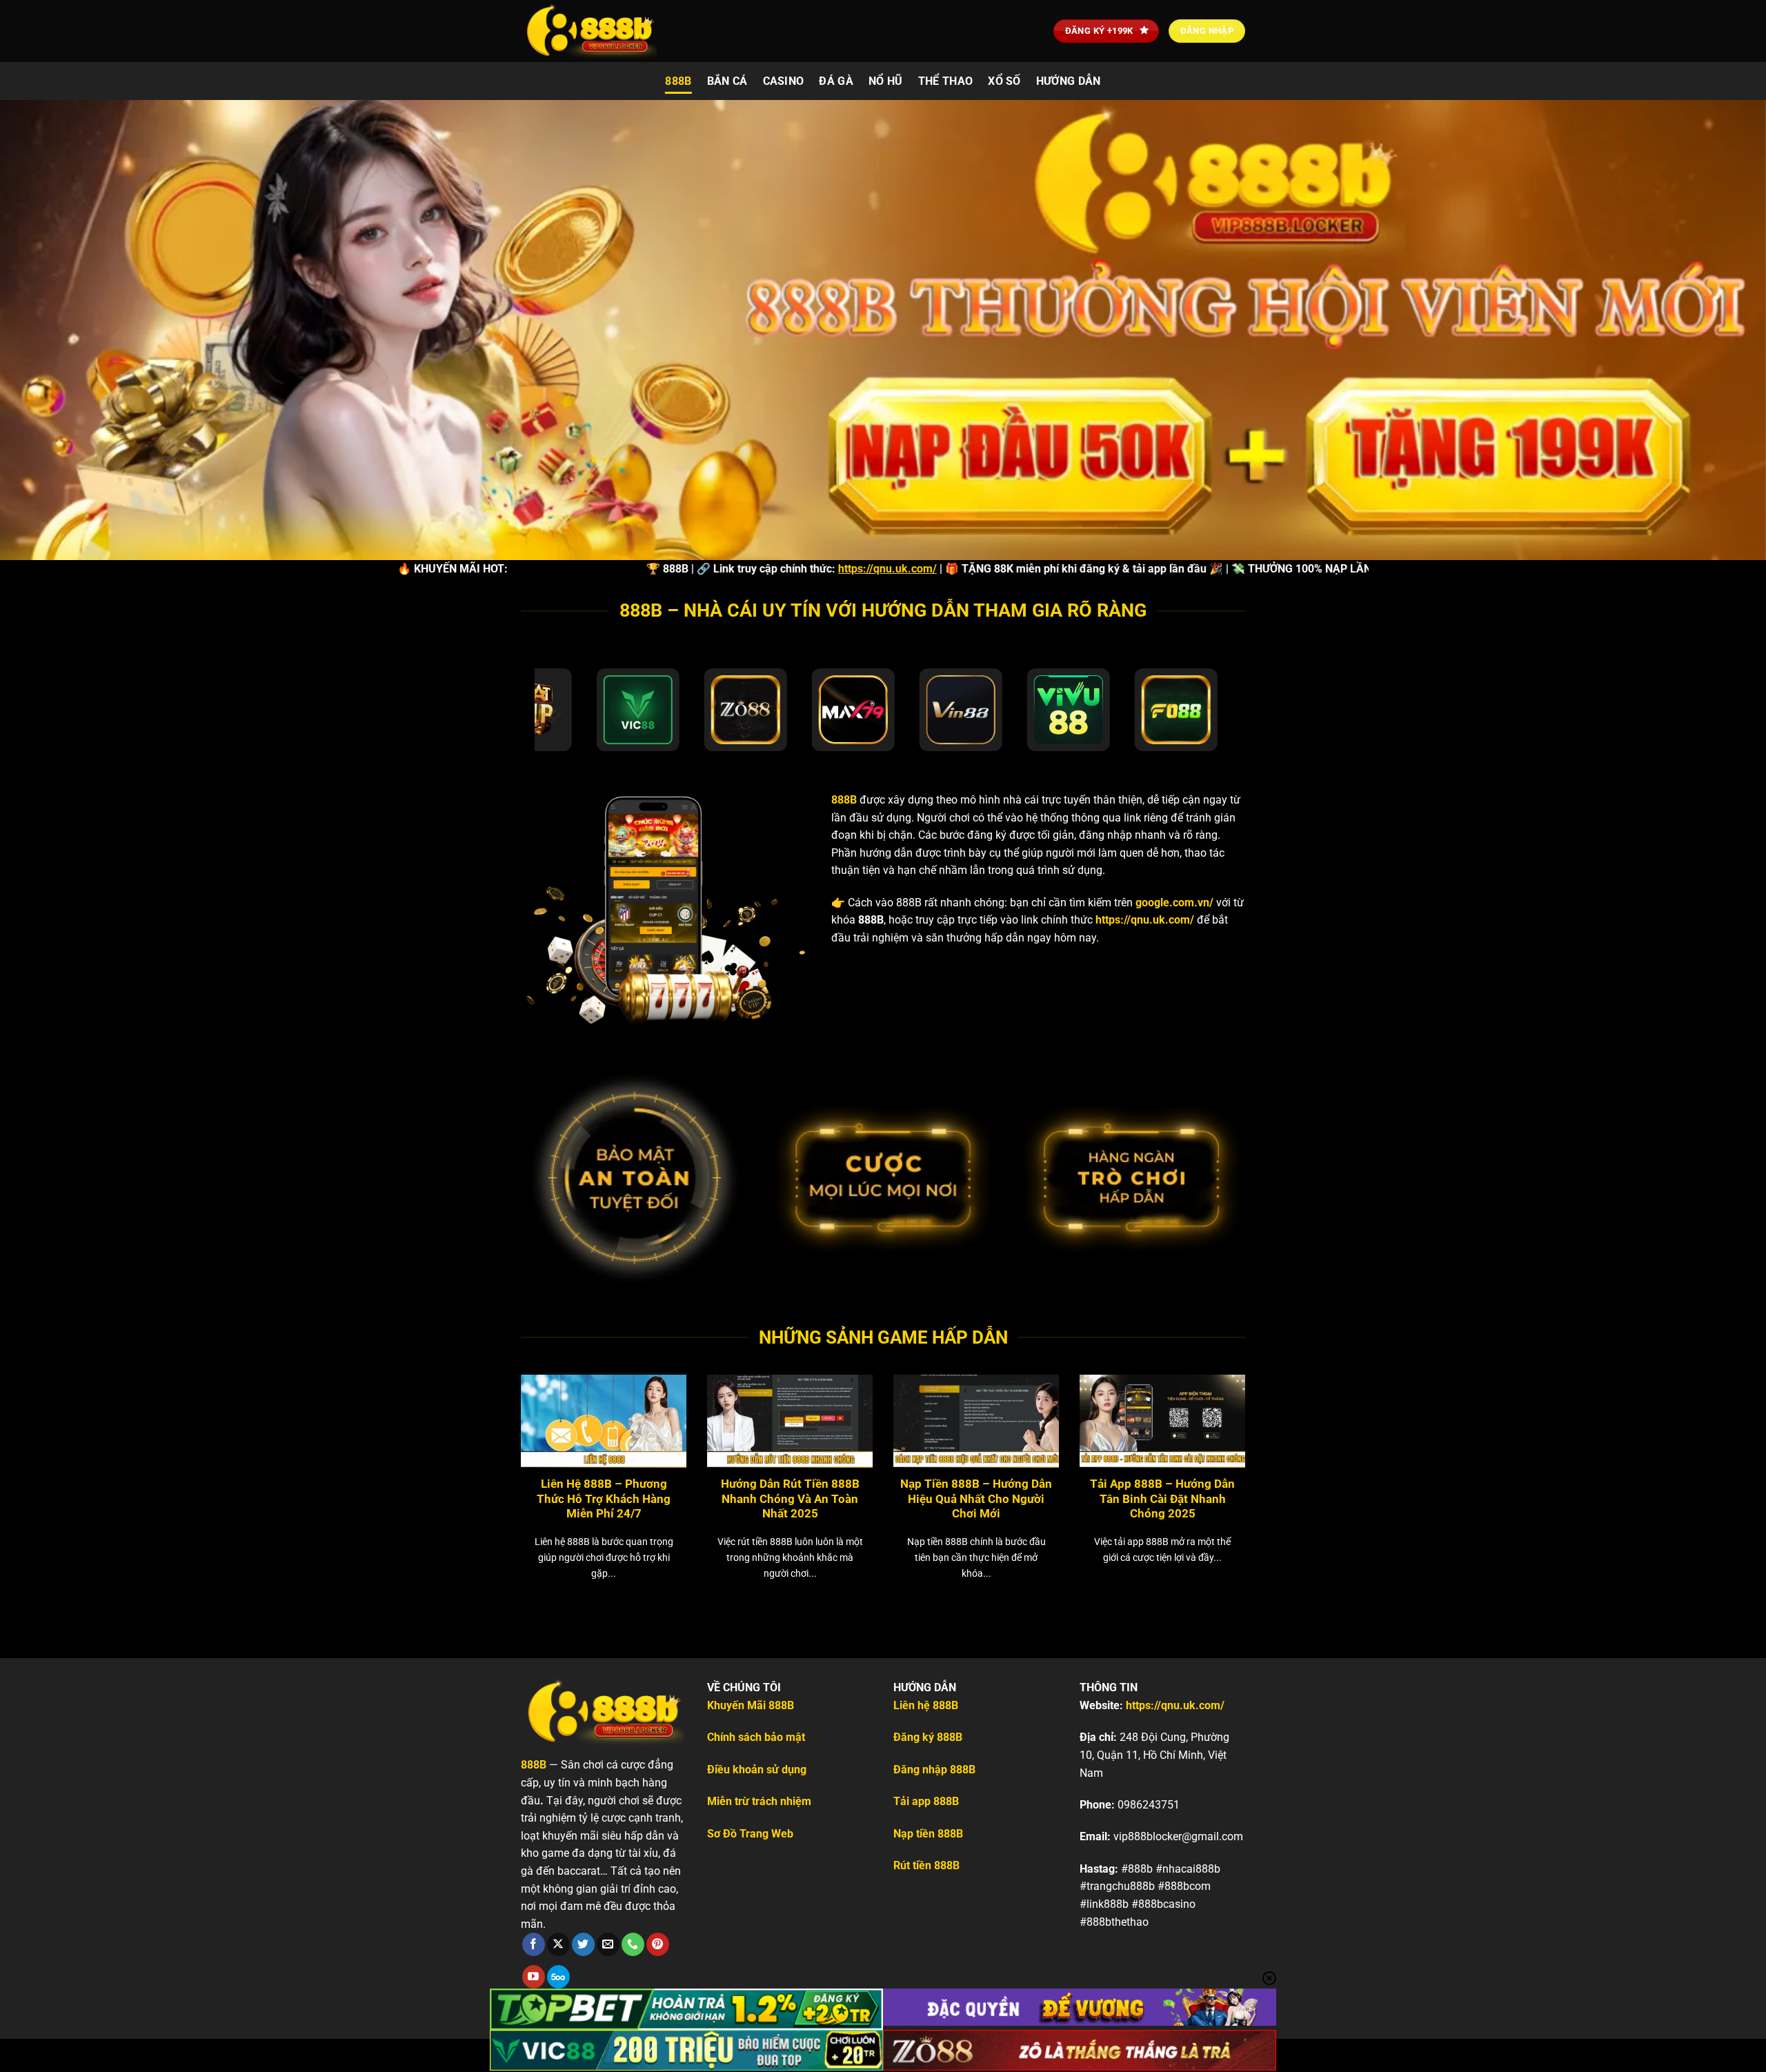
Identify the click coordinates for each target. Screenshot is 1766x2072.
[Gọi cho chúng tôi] (633, 1944)
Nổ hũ (886, 81)
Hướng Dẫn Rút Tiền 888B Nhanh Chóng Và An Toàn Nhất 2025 (790, 1499)
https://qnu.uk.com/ (754, 569)
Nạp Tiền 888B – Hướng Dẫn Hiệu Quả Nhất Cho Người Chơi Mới (976, 1499)
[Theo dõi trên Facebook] (534, 1944)
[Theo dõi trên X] (558, 1944)
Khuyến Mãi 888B (751, 1705)
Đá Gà (836, 81)
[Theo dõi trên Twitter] (583, 1944)
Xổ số (1004, 81)
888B (678, 81)
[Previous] (496, 1458)
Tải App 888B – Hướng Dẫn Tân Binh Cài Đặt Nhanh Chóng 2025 (1162, 1499)
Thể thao (946, 81)
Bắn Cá (727, 81)
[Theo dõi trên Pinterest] (658, 1944)
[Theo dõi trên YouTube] (534, 1977)
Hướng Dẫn (1069, 81)
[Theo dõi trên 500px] (558, 1977)
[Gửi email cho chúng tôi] (608, 1944)
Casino (784, 81)
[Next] (1270, 1458)
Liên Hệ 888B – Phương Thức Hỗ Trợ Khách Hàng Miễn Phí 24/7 (604, 1499)
